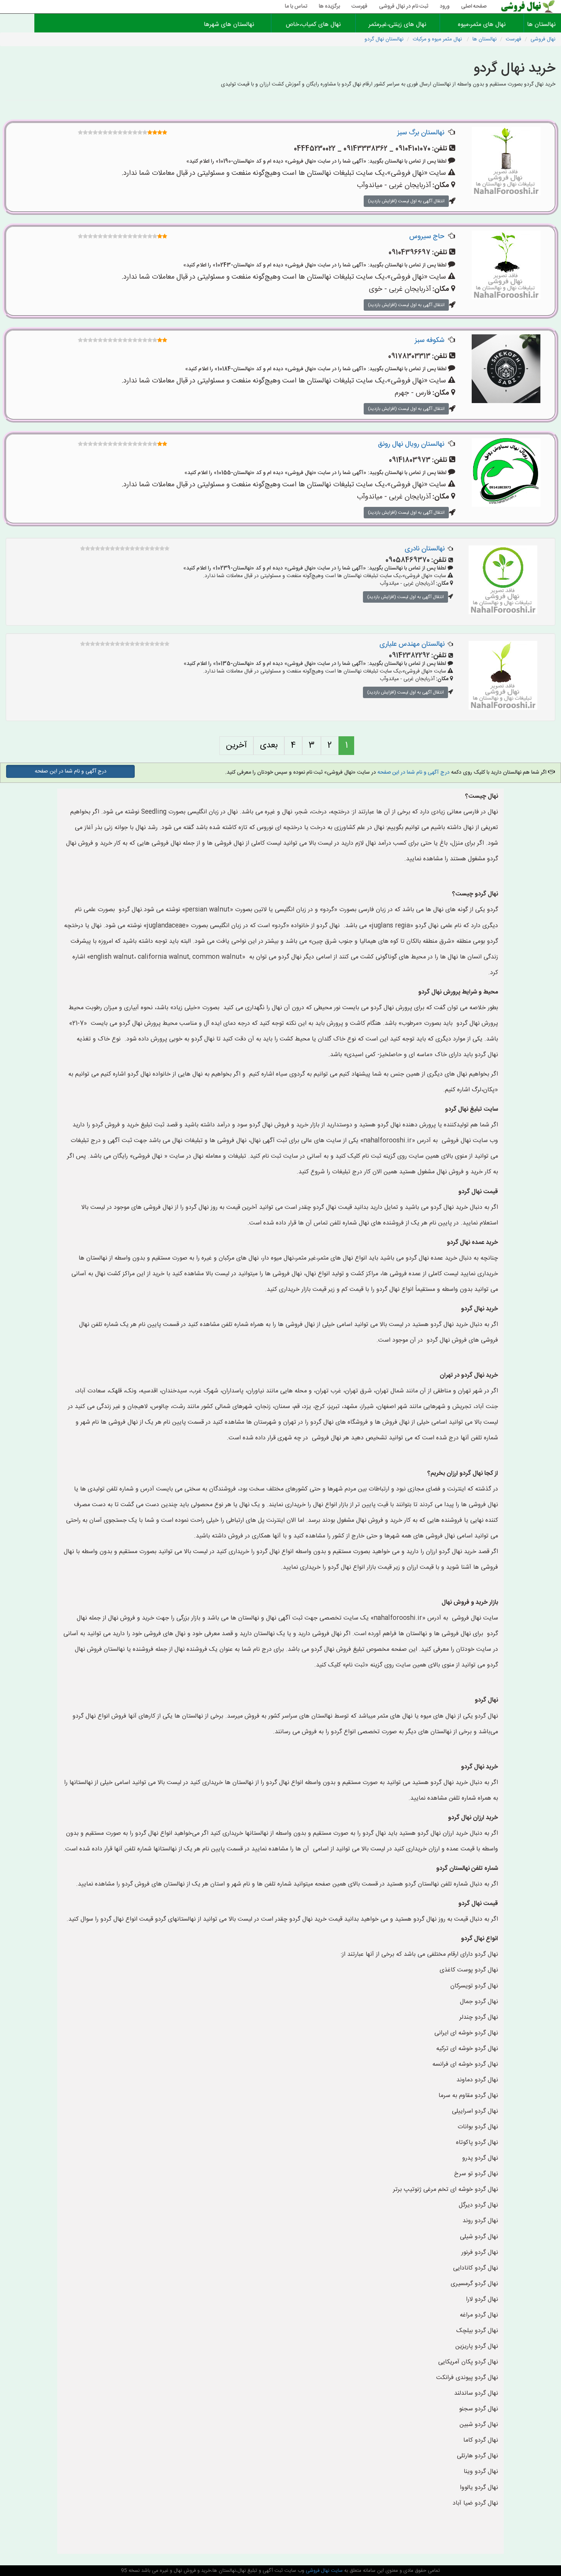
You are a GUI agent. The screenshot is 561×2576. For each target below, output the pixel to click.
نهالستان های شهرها (229, 25)
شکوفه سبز (430, 340)
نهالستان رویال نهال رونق (411, 444)
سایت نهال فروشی (323, 2571)
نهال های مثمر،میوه (482, 25)
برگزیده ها (329, 6)
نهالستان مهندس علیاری (412, 644)
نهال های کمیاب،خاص (313, 25)
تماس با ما (296, 6)
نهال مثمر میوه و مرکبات (438, 39)
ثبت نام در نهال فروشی (404, 6)
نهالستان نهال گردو (384, 39)
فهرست (359, 6)
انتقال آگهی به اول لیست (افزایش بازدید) (406, 201)
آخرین (236, 745)
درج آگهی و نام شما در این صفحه (413, 773)
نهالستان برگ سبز (421, 133)
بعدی (269, 745)
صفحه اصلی (474, 6)
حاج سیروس (427, 237)
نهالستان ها (542, 25)
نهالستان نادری (425, 549)
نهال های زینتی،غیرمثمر (397, 25)
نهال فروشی (543, 39)
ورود (445, 6)
